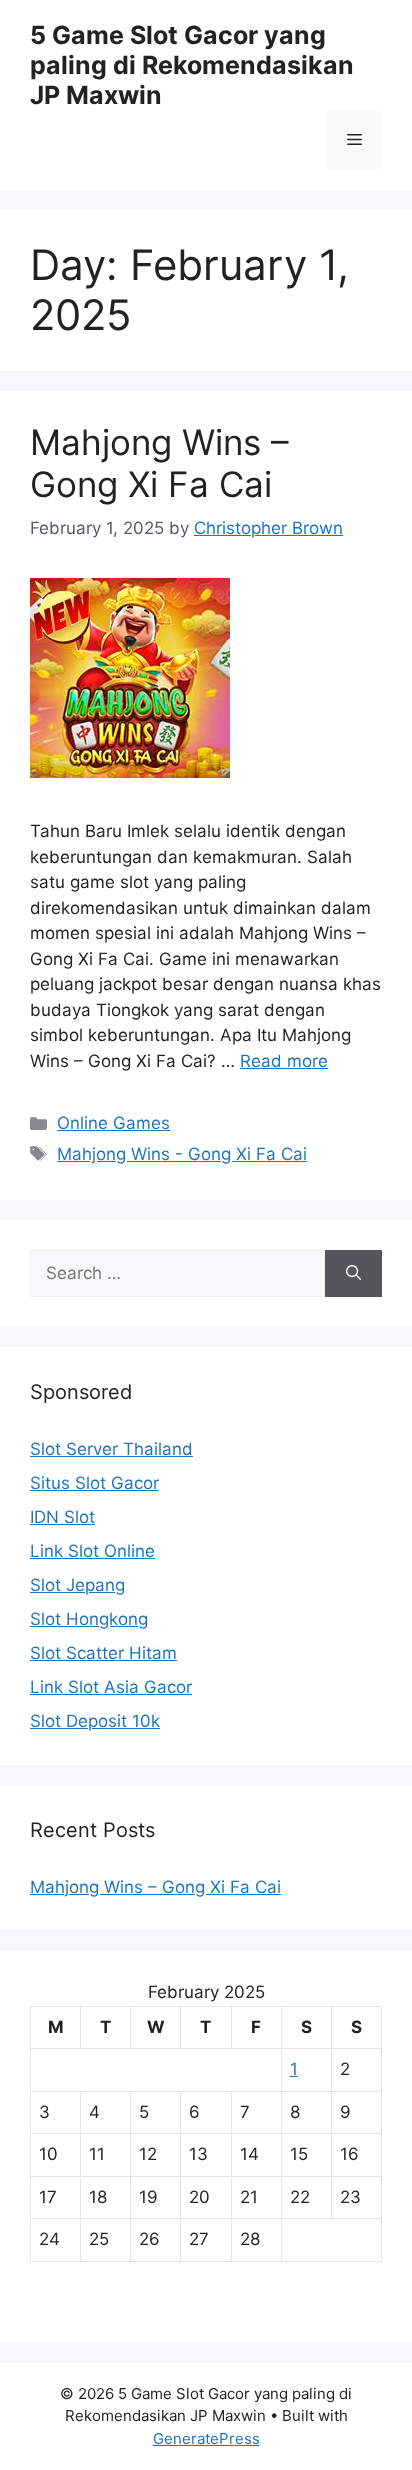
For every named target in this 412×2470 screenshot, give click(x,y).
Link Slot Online (92, 1551)
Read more (284, 1061)
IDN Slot (62, 1517)
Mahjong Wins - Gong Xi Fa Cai (182, 1154)
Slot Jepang (77, 1585)
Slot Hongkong (89, 1619)
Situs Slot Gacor (94, 1483)
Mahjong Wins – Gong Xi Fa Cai (159, 463)
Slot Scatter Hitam (103, 1653)
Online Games (113, 1123)
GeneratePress (206, 2438)
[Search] (353, 1274)
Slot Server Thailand (111, 1449)
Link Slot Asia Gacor (111, 1687)
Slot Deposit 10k (95, 1721)
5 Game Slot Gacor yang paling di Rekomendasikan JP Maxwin (192, 65)
